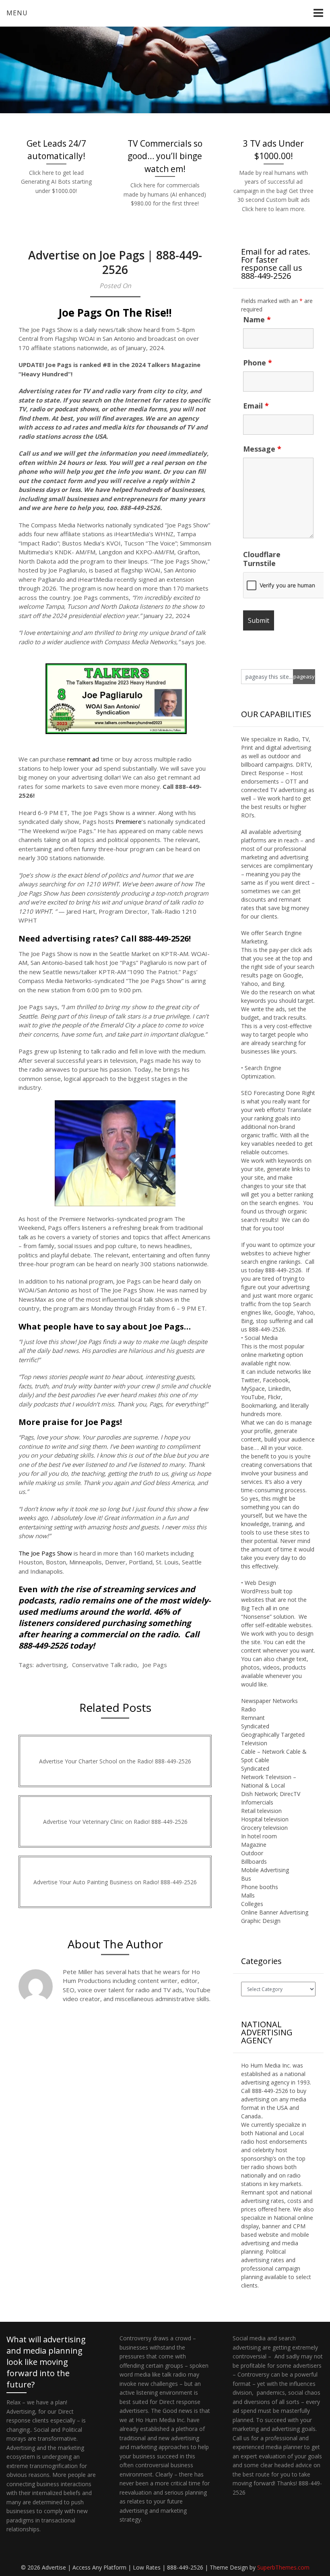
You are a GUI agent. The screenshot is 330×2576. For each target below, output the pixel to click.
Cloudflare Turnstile (262, 559)
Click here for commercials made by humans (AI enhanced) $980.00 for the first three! (165, 194)
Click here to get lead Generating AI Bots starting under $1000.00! (56, 182)
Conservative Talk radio (105, 1665)
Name (257, 319)
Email (256, 406)
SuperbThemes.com (283, 2567)
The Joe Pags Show (45, 1553)
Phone (258, 363)
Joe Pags (155, 1665)
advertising (51, 1665)
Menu (17, 13)
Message (262, 449)
